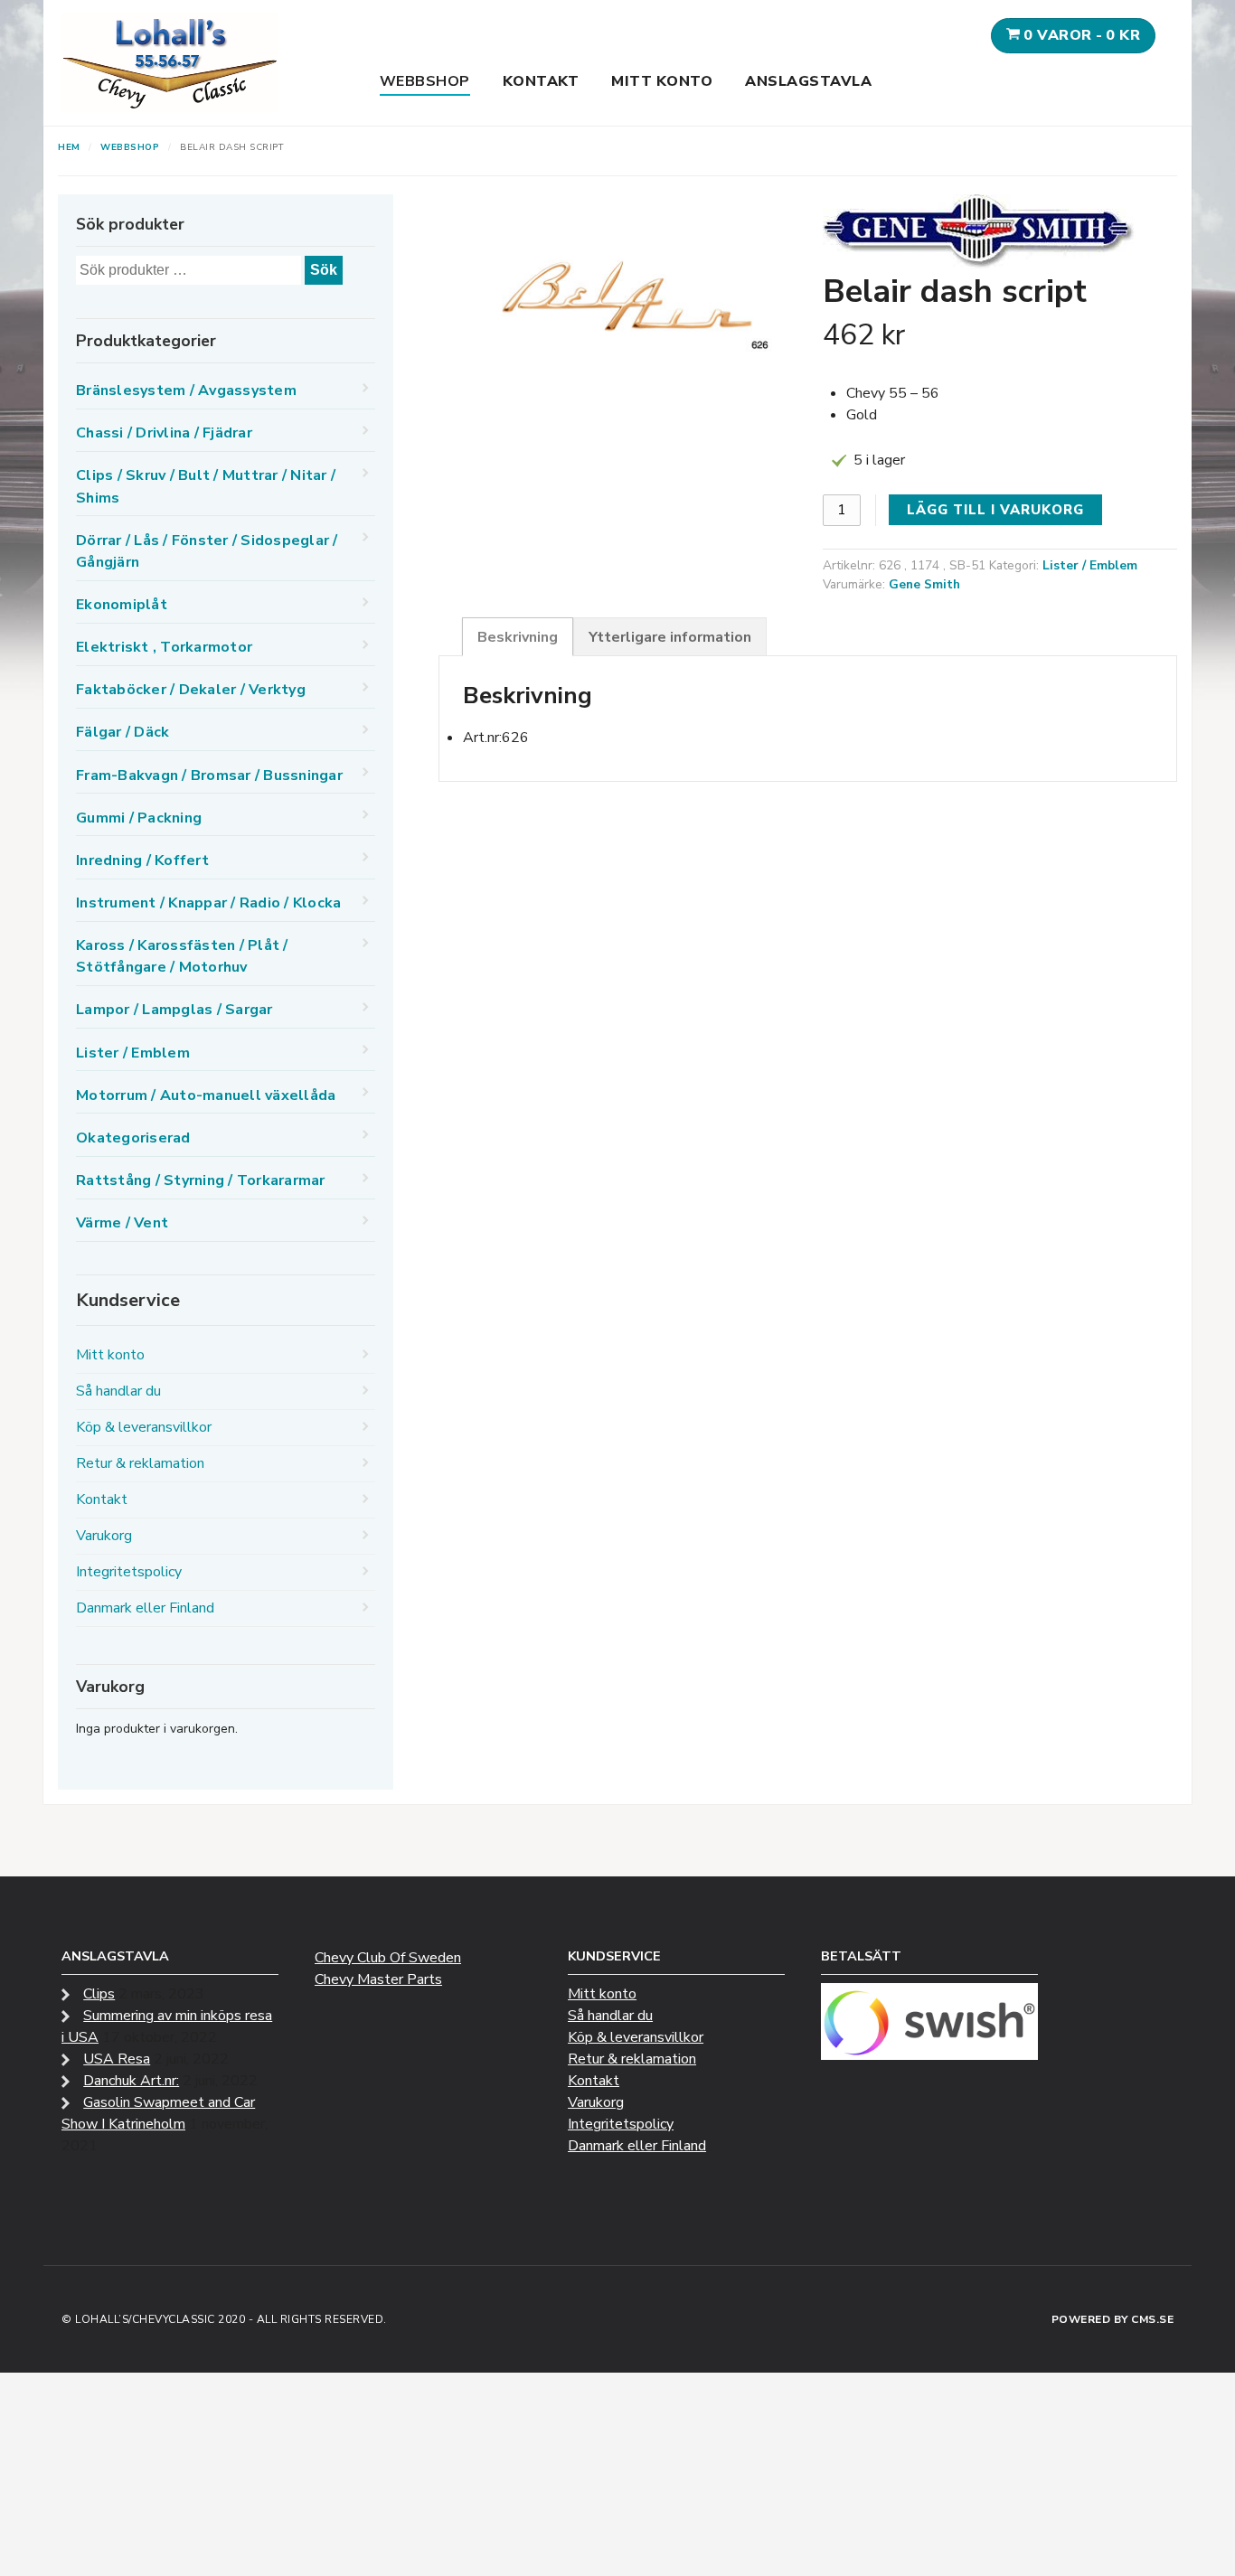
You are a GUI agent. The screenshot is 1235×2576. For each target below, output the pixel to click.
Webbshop (425, 81)
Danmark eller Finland (145, 1608)
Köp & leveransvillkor (144, 1427)
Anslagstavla (808, 81)
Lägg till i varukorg (995, 510)
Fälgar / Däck (123, 732)
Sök (324, 270)
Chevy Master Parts (378, 1979)
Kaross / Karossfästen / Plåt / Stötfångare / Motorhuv (182, 956)
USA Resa (117, 2059)
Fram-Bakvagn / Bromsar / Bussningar (209, 776)
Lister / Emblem (1090, 565)
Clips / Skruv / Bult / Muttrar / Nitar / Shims (206, 486)
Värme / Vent (122, 1223)
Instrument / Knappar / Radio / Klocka (208, 903)
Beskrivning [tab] (518, 637)
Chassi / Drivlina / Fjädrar (164, 433)
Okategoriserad (133, 1138)
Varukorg (104, 1536)
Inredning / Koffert (142, 860)
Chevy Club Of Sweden (388, 1958)
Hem (69, 147)
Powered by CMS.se (1113, 2319)
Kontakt (541, 81)
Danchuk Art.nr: (131, 2081)
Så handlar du (118, 1391)
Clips (99, 1994)
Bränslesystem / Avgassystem (186, 390)
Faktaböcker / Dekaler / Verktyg (191, 690)
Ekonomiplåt (122, 605)
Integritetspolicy (129, 1572)
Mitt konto (662, 81)
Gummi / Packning (139, 818)
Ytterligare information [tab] (670, 637)
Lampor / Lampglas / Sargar (174, 1010)
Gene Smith (924, 584)
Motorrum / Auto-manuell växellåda (206, 1095)
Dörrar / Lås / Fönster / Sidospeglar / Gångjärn (207, 551)
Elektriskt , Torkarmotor (164, 647)
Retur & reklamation (140, 1463)
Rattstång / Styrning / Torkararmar (201, 1180)
